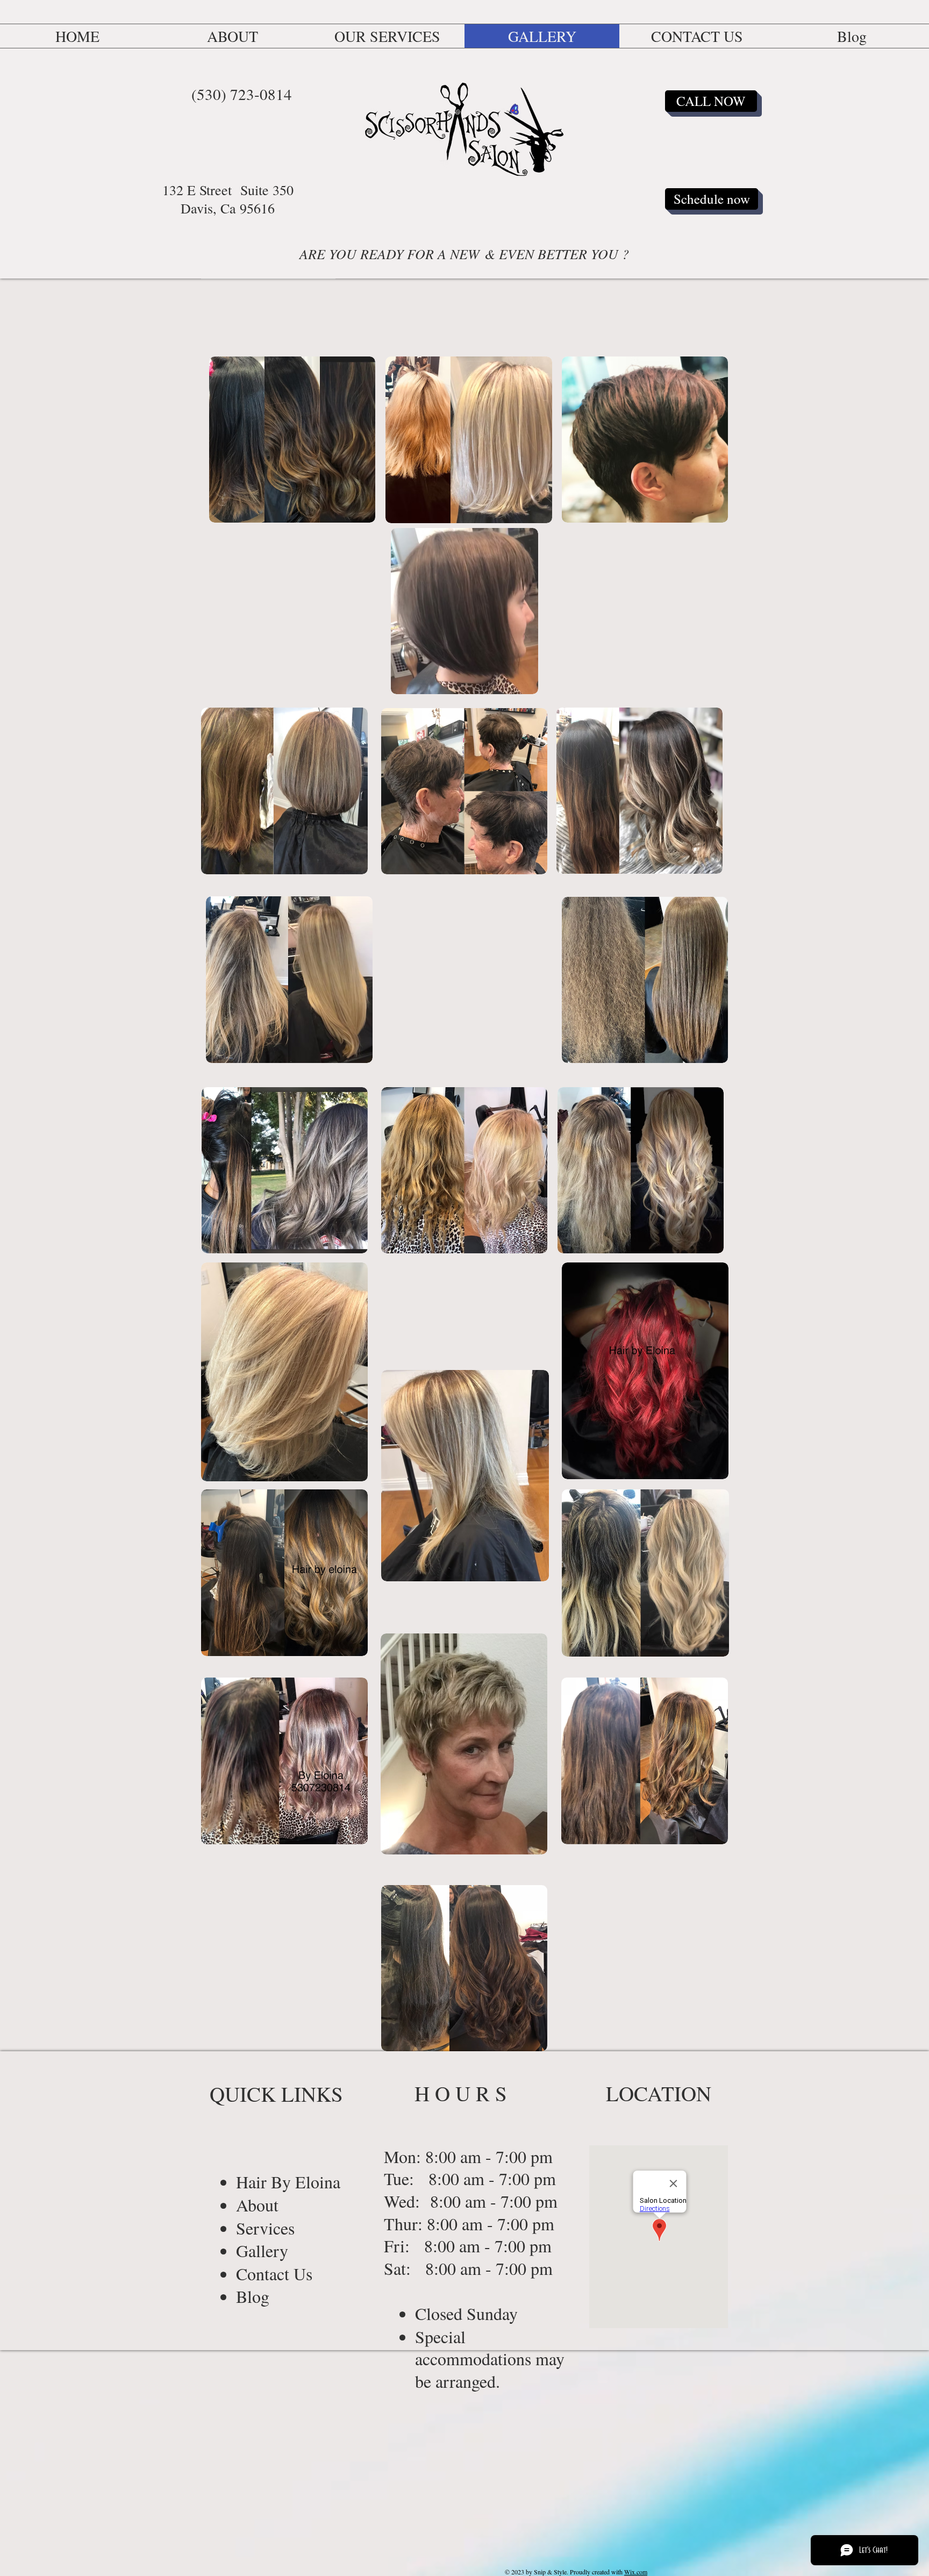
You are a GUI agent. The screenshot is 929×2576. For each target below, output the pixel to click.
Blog (256, 2296)
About (260, 2205)
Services (265, 2228)
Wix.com (636, 2572)
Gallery (262, 2250)
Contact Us (277, 2274)
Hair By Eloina (288, 2182)
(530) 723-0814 (242, 94)
